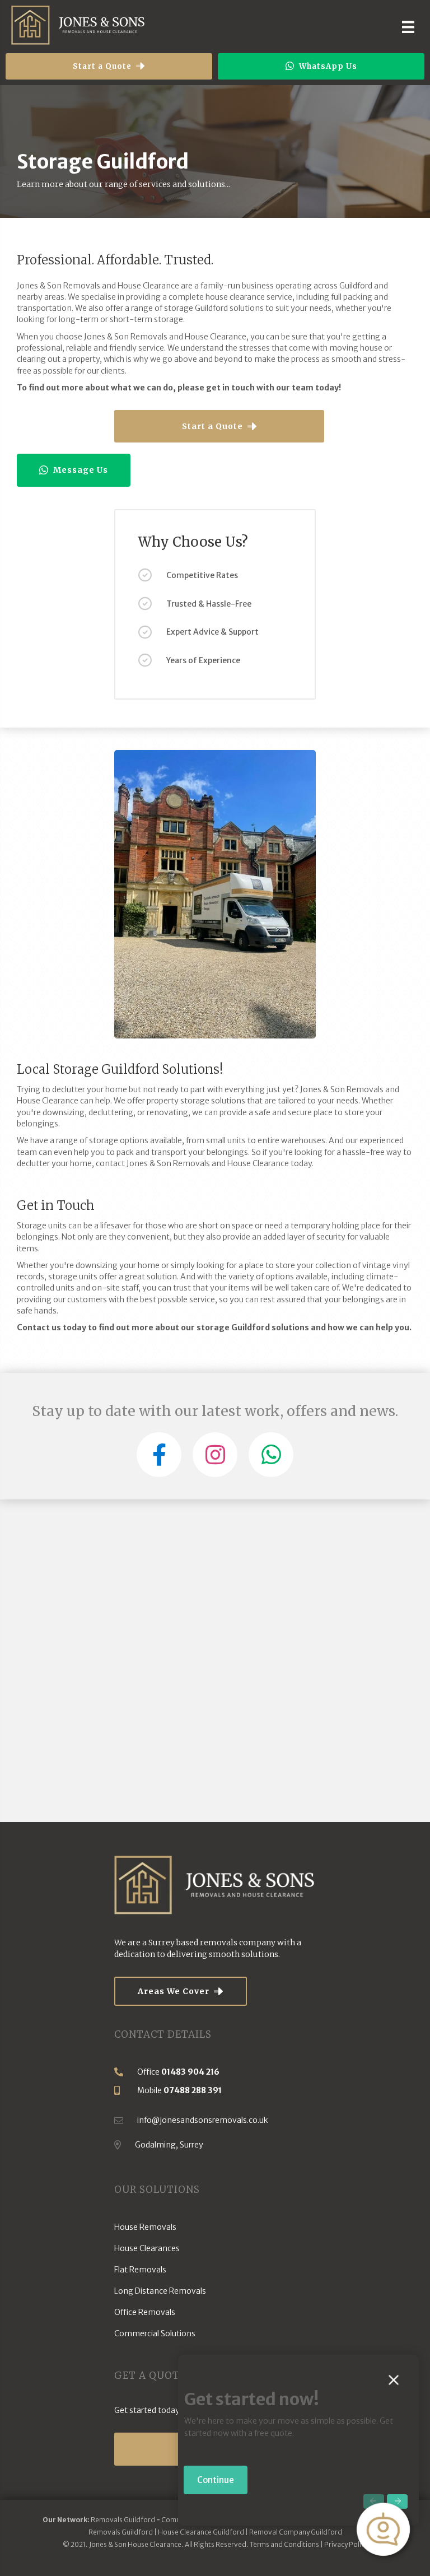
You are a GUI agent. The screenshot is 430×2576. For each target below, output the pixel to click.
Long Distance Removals (160, 2291)
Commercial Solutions (155, 2333)
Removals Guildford (123, 2520)
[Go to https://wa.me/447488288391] (271, 1455)
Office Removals (145, 2312)
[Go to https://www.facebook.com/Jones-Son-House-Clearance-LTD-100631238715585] (159, 1455)
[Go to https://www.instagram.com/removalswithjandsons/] (215, 1455)
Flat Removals (140, 2270)
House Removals (145, 2227)
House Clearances (147, 2248)
